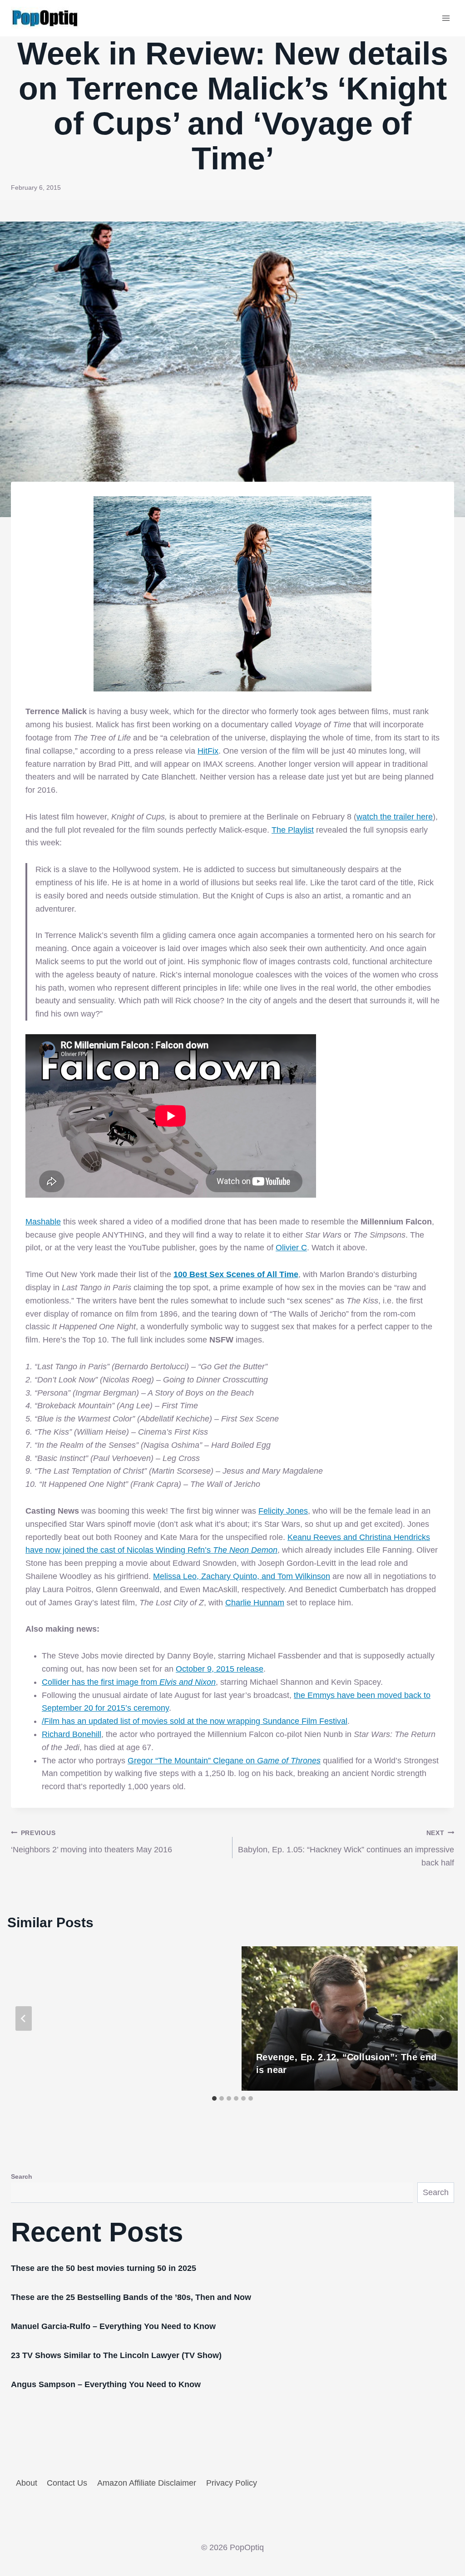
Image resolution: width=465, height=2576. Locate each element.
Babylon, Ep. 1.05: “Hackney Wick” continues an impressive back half (346, 1848)
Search (22, 2176)
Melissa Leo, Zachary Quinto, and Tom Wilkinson (242, 1576)
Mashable (43, 1222)
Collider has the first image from (129, 1682)
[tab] (214, 2098)
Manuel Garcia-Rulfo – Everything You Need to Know (113, 2326)
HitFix (208, 751)
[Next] (441, 2018)
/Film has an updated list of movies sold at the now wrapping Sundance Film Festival (195, 1721)
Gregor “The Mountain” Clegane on (224, 1761)
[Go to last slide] (24, 2018)
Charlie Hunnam (255, 1603)
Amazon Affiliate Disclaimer (147, 2483)
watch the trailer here (395, 817)
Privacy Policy (232, 2483)
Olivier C (291, 1248)
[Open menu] (446, 18)
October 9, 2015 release (220, 1669)
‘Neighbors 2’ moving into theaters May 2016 (92, 1842)
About (27, 2483)
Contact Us (67, 2483)
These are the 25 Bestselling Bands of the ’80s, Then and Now (131, 2297)
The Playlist (293, 830)
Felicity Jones (283, 1511)
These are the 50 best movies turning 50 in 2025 (104, 2268)
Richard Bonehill (72, 1734)
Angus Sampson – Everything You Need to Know (106, 2384)
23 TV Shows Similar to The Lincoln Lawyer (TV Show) (116, 2355)
